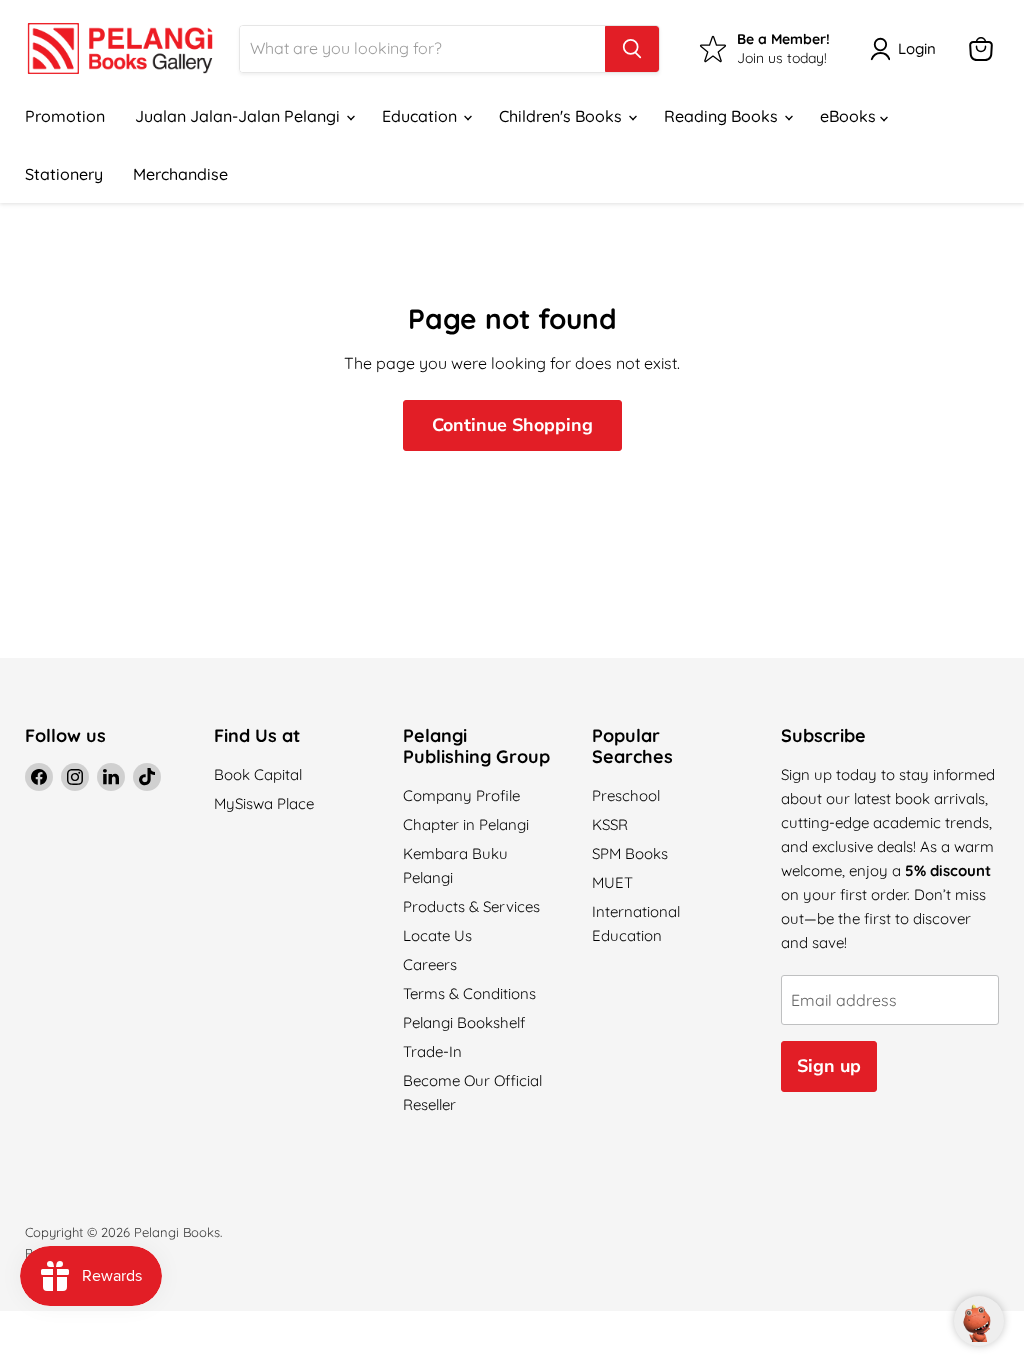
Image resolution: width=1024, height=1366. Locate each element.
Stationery (64, 174)
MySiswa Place (264, 803)
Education (421, 116)
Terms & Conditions (469, 993)
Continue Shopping (512, 425)
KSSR (610, 824)
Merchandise (180, 174)
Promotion (65, 116)
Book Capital (258, 774)
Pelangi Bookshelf (464, 1022)
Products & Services (471, 906)
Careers (430, 964)
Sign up (829, 1066)
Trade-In (432, 1051)
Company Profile (461, 795)
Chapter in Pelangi (466, 824)
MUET (612, 882)
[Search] (632, 49)
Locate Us (437, 935)
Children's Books (562, 116)
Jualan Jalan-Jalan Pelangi (239, 116)
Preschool (626, 795)
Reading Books (723, 116)
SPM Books (630, 853)
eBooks (850, 116)
